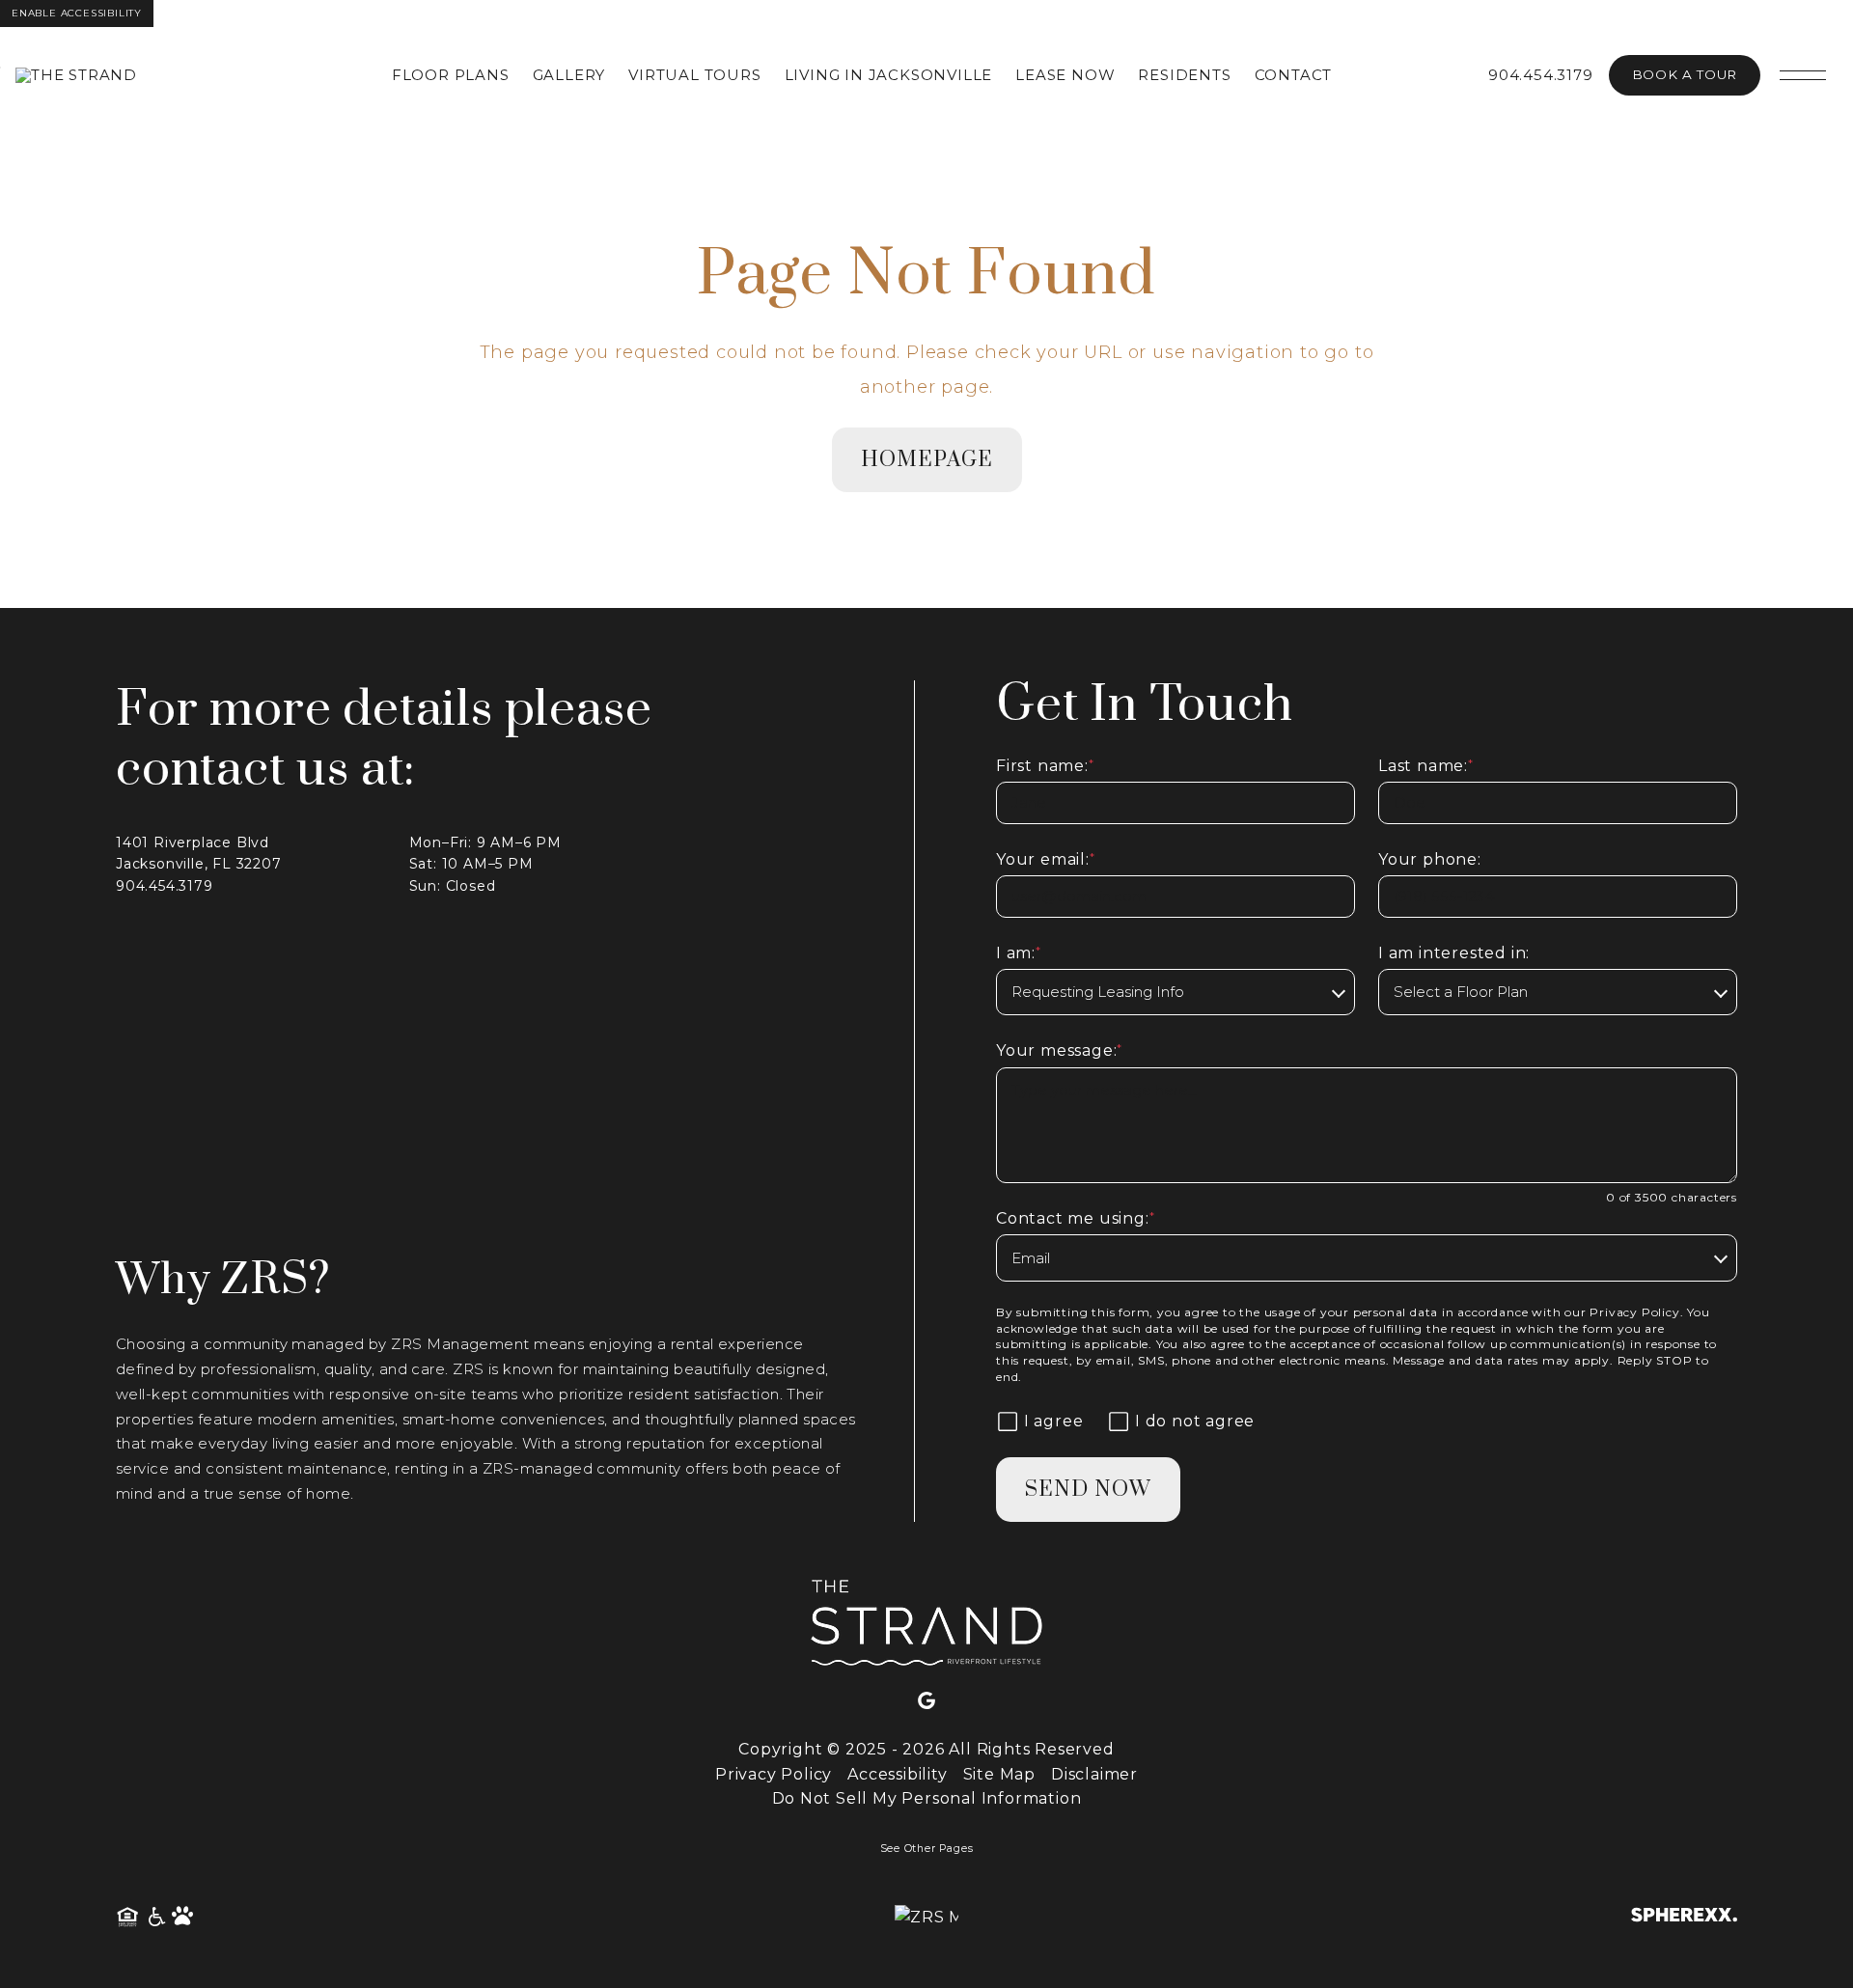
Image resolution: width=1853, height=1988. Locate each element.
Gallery (569, 75)
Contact (1294, 75)
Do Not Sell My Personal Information (927, 1798)
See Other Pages (927, 1849)
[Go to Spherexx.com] (1684, 1917)
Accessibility (897, 1774)
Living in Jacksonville (889, 75)
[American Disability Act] (155, 1918)
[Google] (926, 1701)
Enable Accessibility (77, 13)
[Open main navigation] (1803, 75)
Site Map (999, 1774)
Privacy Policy (1634, 1312)
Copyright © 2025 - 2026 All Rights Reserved (926, 1749)
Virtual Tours (694, 75)
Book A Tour (1685, 74)
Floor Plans (451, 75)
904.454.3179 (1541, 75)
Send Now (1088, 1490)
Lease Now (1065, 75)
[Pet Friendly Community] (183, 1918)
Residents (1184, 75)
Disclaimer (1094, 1774)
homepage (927, 460)
